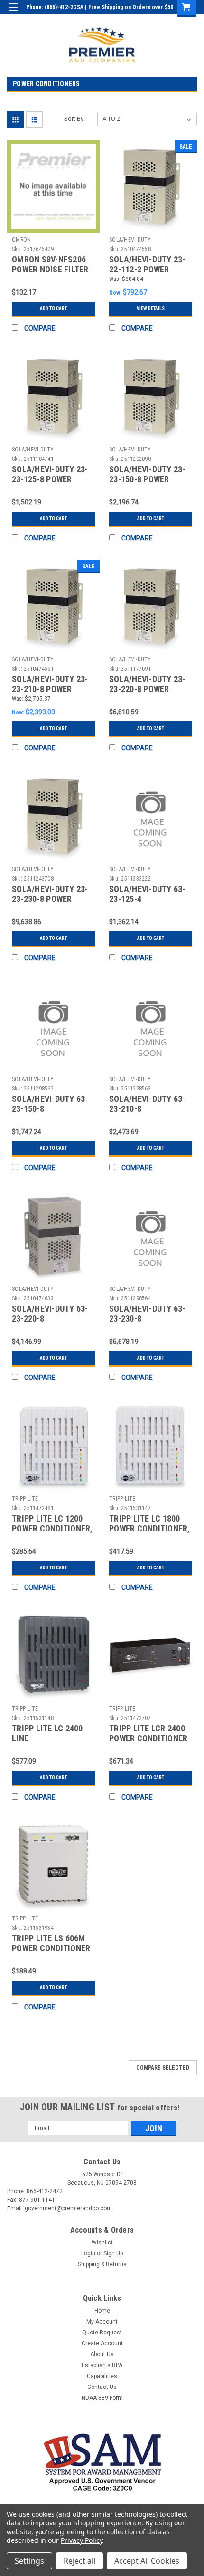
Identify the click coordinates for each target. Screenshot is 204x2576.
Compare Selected (163, 2068)
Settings (29, 2561)
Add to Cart (53, 309)
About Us (102, 2354)
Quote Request (102, 2333)
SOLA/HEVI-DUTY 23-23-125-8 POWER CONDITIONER (50, 479)
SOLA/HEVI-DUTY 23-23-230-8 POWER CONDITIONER (50, 899)
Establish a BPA (102, 2365)
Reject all (79, 2561)
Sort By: (74, 119)
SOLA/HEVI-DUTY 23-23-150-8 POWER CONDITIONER (147, 479)
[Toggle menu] (13, 13)
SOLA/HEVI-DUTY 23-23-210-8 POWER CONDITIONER (50, 689)
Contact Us (102, 2387)
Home (102, 2311)
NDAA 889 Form (102, 2398)
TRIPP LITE (25, 1499)
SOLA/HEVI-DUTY (130, 240)
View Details (151, 309)
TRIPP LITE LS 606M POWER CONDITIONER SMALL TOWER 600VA (51, 1948)
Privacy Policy (81, 2540)
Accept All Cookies (147, 2561)
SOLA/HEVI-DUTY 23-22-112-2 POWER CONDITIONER (147, 269)
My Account (102, 2322)
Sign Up (152, 21)
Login (125, 21)
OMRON (21, 240)
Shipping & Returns (102, 2264)
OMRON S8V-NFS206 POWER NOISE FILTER (50, 264)
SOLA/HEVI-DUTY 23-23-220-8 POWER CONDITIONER (147, 689)
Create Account (102, 2343)
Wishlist (102, 2243)
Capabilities (102, 2376)
